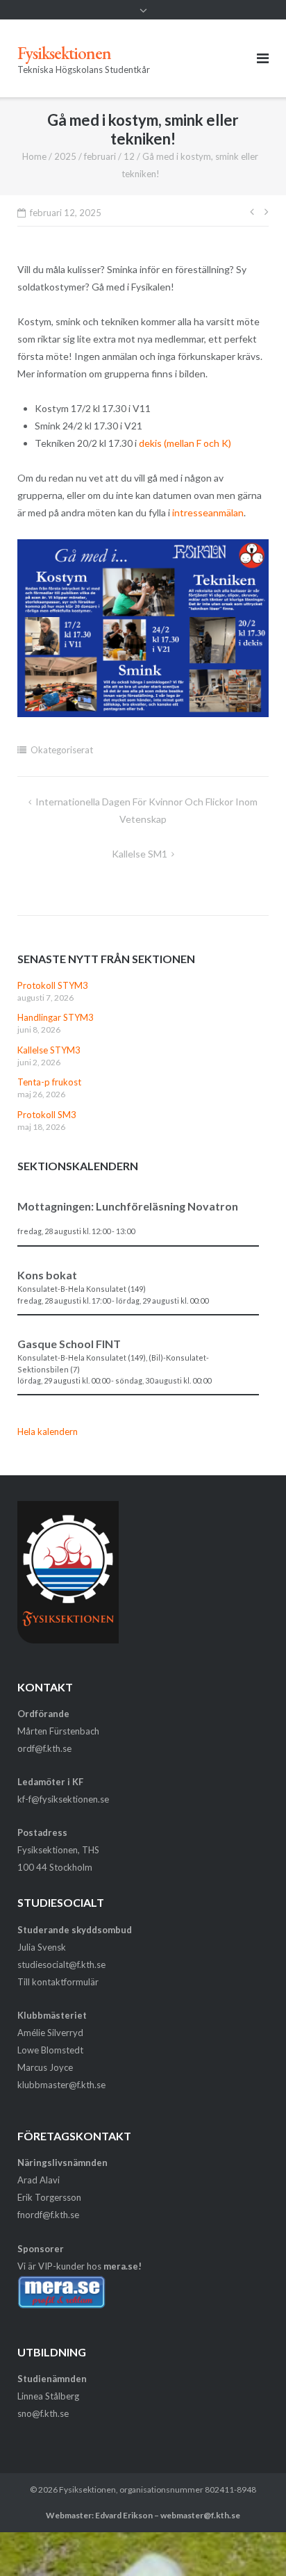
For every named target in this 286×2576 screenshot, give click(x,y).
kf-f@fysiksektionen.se (63, 1799)
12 (129, 156)
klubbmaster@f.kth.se (61, 2085)
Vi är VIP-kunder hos (79, 2266)
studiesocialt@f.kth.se (61, 1964)
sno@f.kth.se (43, 2413)
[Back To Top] (252, 2543)
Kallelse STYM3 (49, 1050)
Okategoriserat (62, 750)
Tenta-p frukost (49, 1082)
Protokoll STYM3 (53, 985)
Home (34, 156)
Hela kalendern (48, 1431)
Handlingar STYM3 (56, 1017)
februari (100, 156)
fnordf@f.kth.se (48, 2215)
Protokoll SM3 (47, 1115)
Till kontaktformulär (58, 1982)
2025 (65, 156)
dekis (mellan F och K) (185, 443)
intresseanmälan (208, 512)
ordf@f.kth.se (44, 1748)
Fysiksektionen (87, 2489)
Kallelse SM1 (140, 854)
